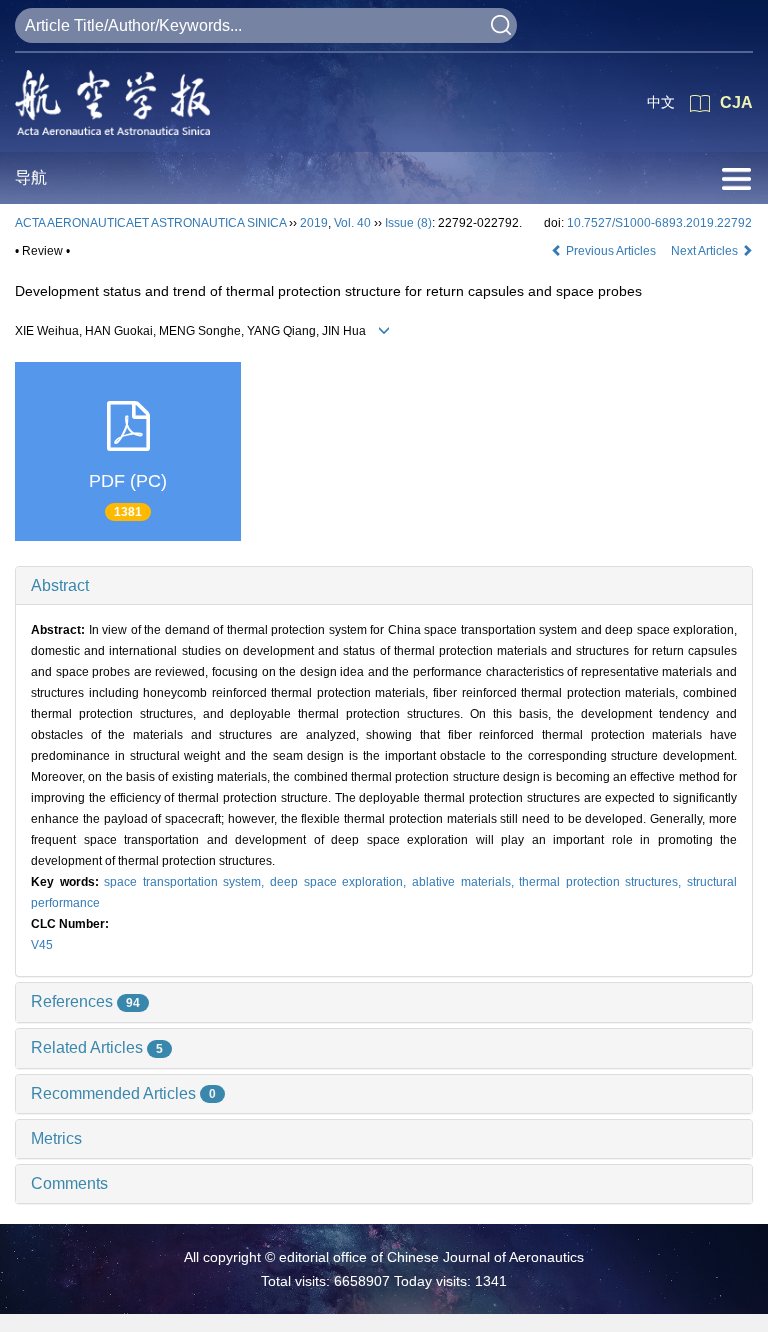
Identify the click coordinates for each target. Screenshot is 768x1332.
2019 (314, 223)
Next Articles (706, 251)
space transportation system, (187, 882)
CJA (736, 102)
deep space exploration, (341, 882)
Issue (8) (408, 223)
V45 (42, 945)
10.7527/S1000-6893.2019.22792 (659, 223)
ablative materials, (465, 882)
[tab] (384, 586)
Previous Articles (611, 251)
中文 (661, 102)
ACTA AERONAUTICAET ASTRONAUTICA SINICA (150, 223)
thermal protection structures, (603, 882)
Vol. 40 (352, 223)
